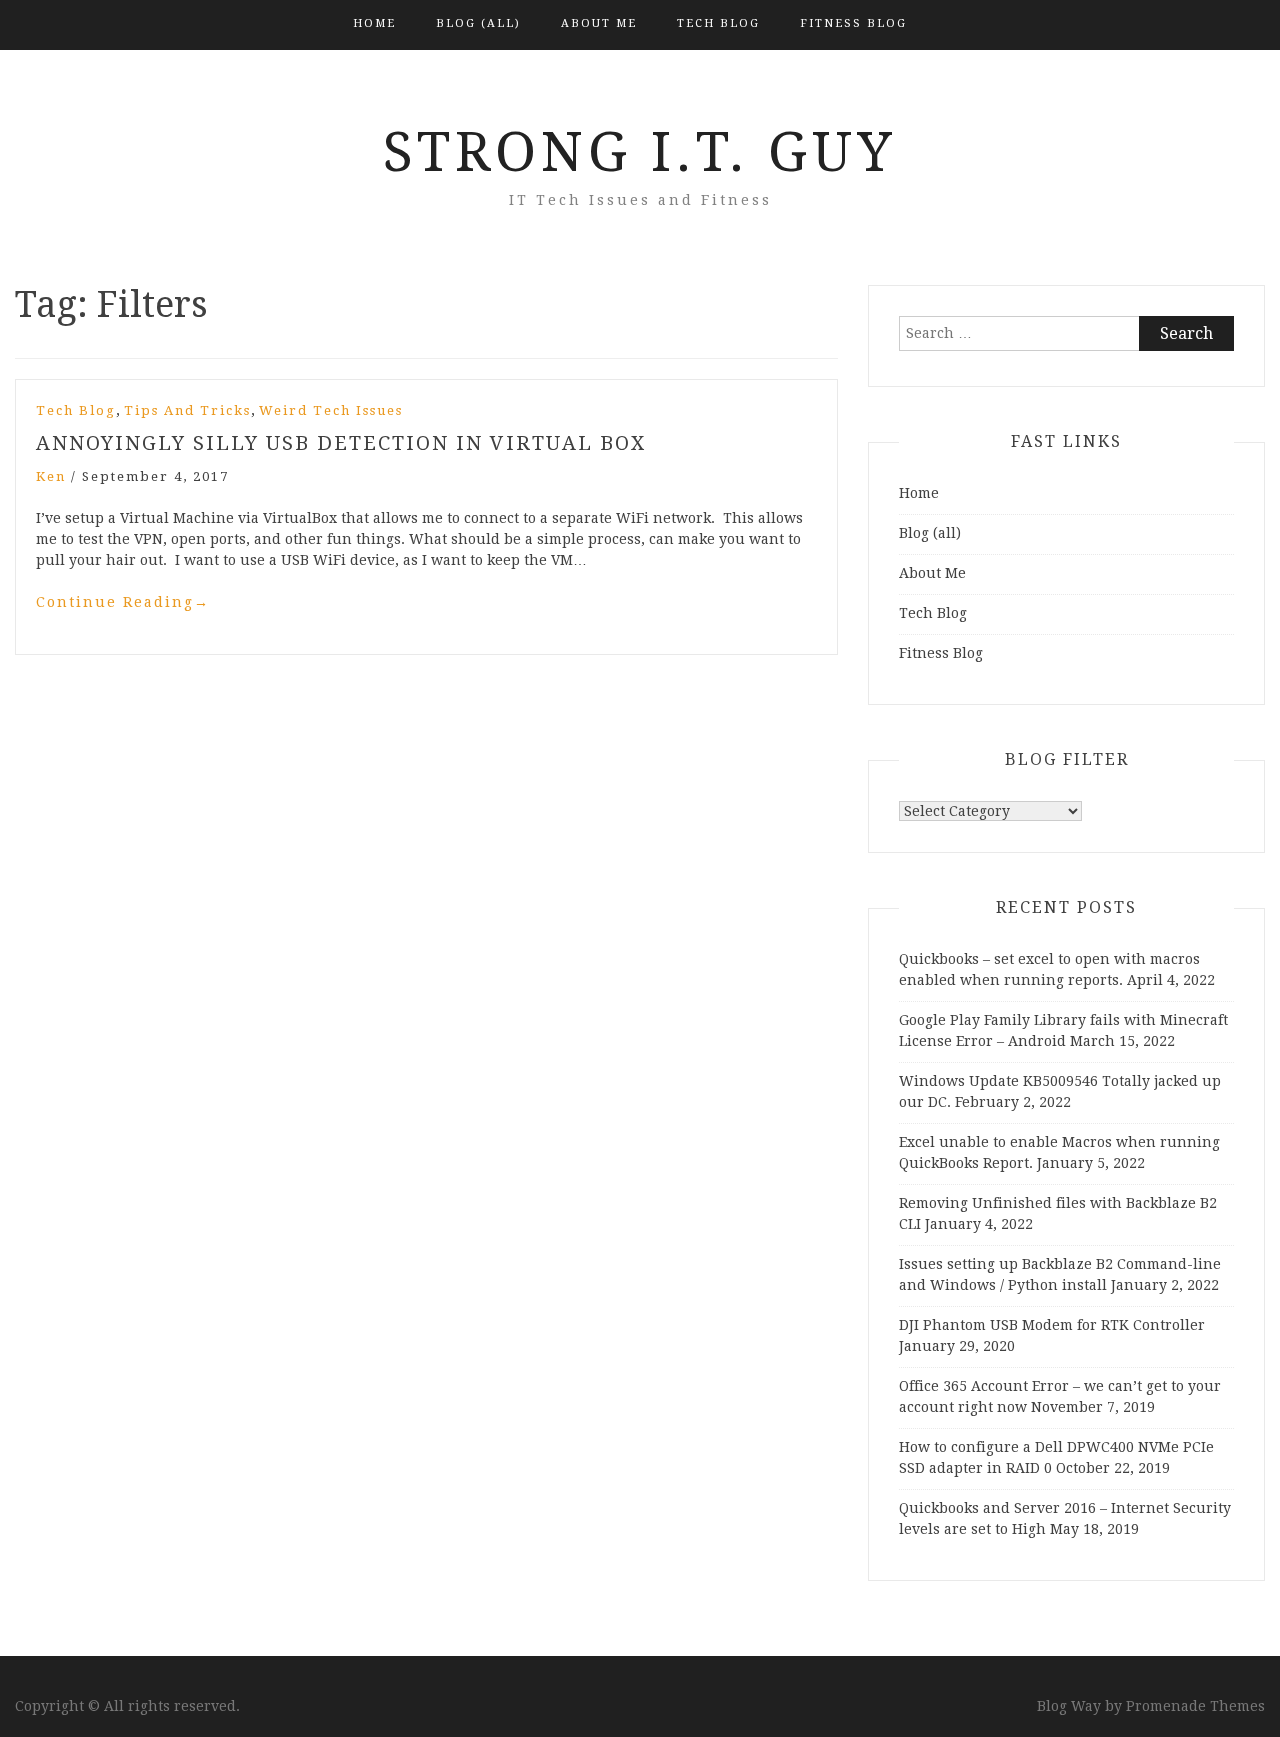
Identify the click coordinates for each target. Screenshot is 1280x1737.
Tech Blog (718, 23)
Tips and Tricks (187, 410)
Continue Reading (123, 602)
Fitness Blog (853, 23)
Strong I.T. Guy (640, 152)
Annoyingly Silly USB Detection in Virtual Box (341, 443)
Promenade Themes (1195, 1706)
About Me (599, 23)
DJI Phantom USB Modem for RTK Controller (1052, 1325)
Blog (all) (478, 23)
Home (374, 23)
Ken (51, 476)
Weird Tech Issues (331, 410)
